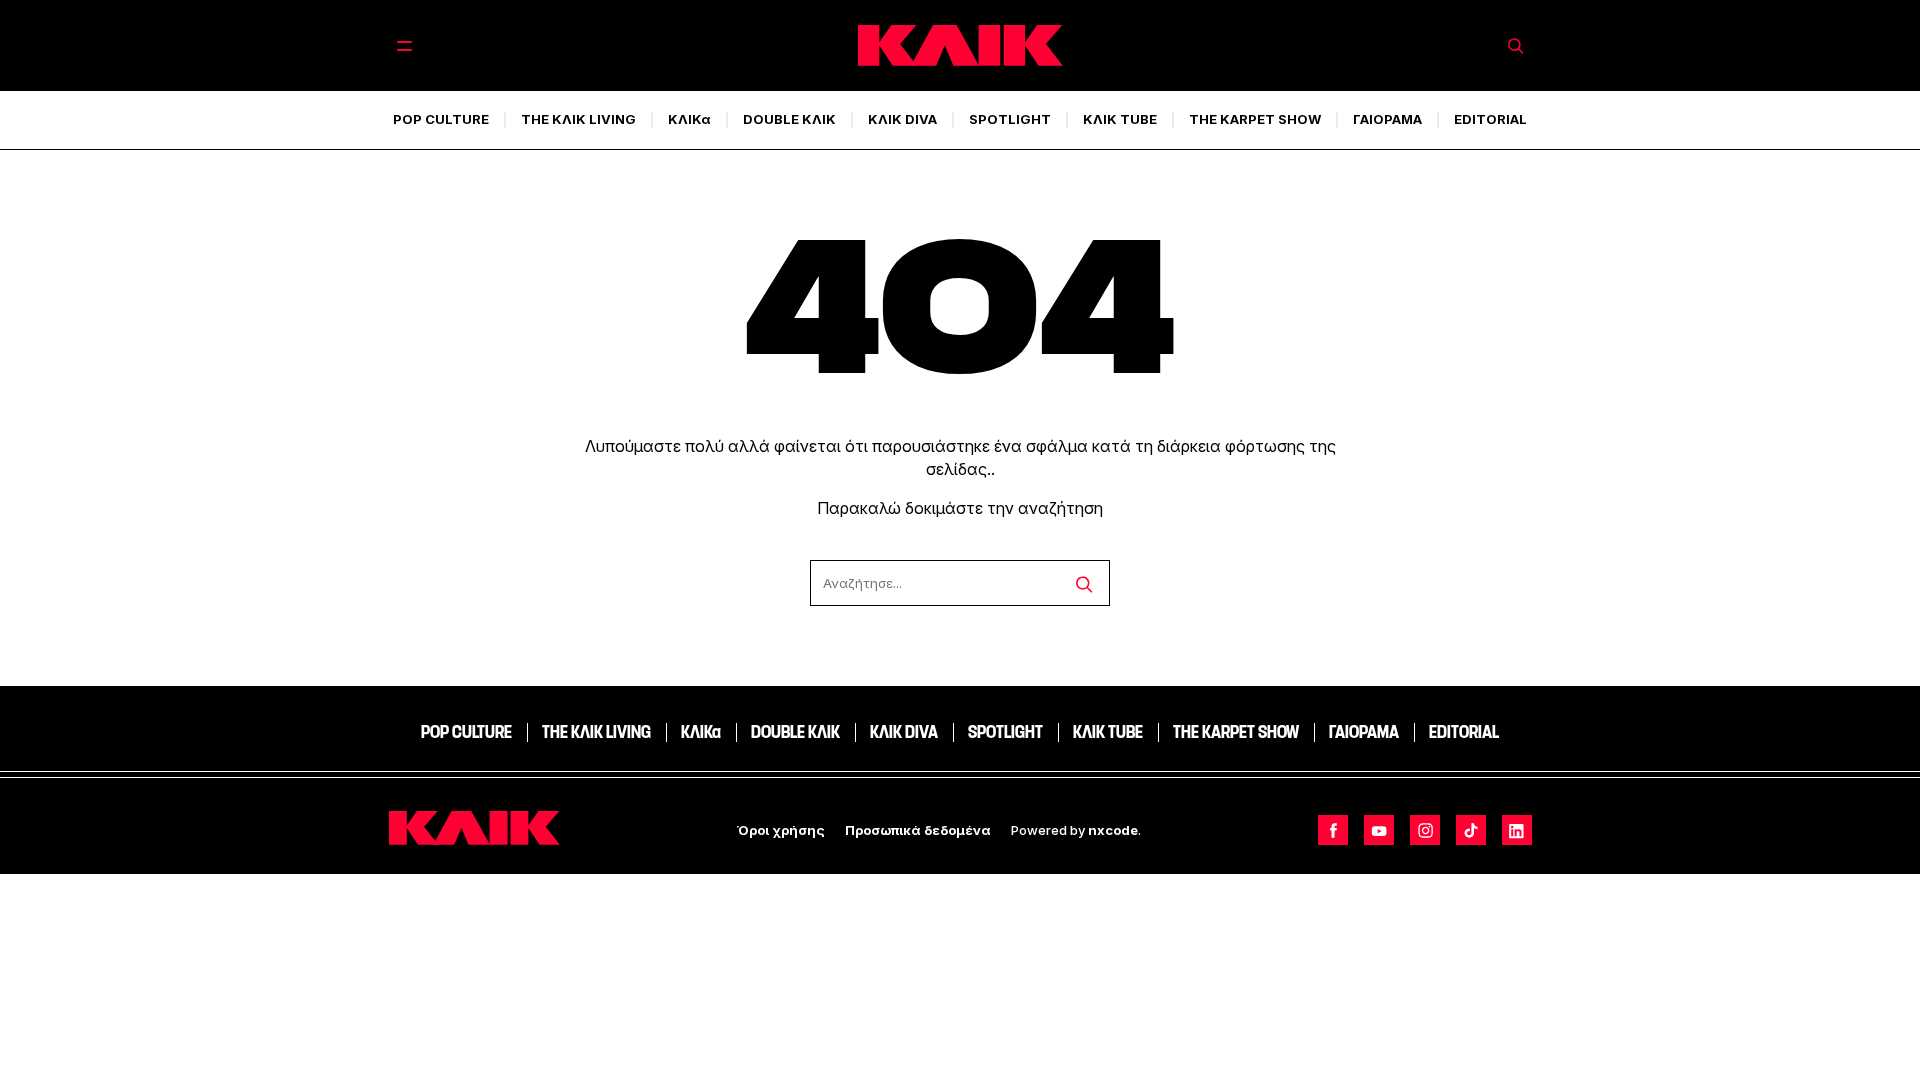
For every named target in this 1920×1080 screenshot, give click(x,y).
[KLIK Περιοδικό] (960, 45)
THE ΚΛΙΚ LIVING (578, 119)
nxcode (1113, 830)
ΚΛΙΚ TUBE (1120, 119)
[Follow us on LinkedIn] (1517, 830)
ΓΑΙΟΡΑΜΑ (1387, 119)
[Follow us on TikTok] (1471, 830)
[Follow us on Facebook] (1333, 830)
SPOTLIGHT (1010, 119)
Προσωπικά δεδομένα (918, 830)
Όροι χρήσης (781, 830)
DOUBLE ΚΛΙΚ (789, 119)
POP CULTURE (441, 119)
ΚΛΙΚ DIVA (902, 119)
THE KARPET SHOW (1255, 119)
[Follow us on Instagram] (1425, 830)
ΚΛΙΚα (689, 119)
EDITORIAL (1490, 119)
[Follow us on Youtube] (1379, 830)
